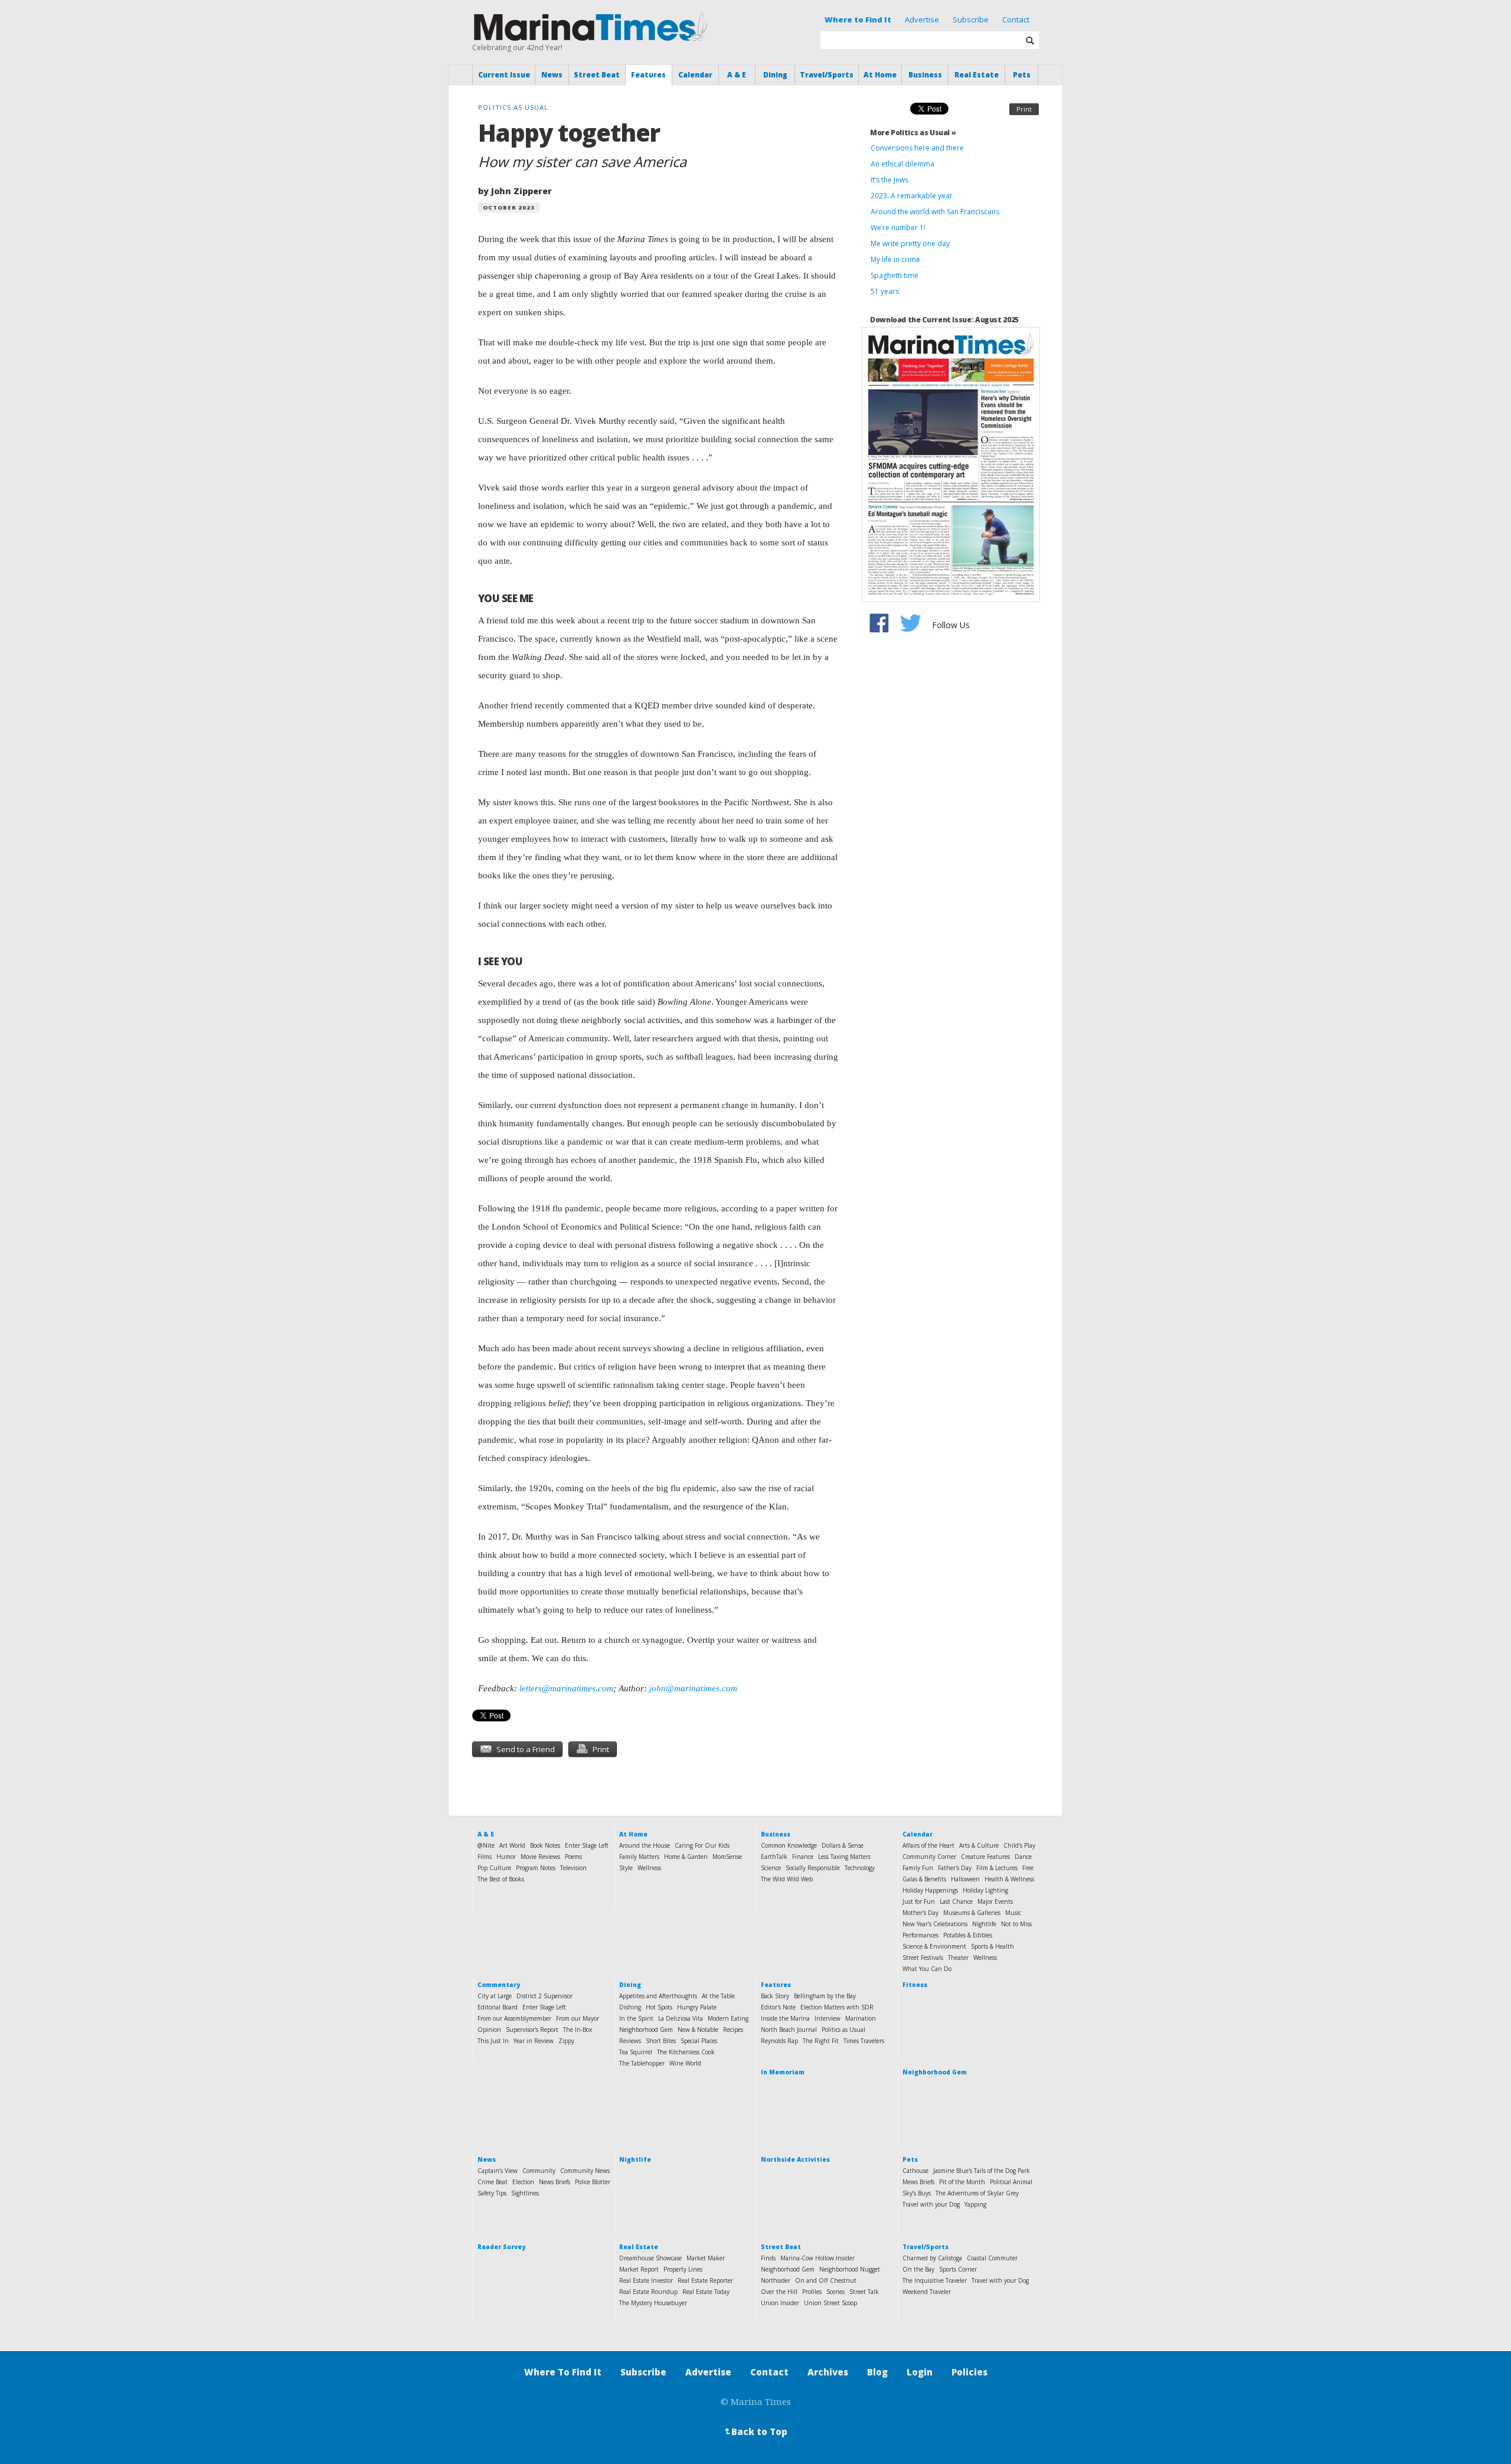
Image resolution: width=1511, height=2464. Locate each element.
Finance (803, 1857)
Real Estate (977, 75)
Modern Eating (728, 2018)
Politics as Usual (843, 2030)
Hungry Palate (697, 2007)
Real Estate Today (706, 2292)
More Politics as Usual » (913, 133)
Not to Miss (1016, 1924)
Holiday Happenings (930, 1890)
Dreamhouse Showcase (650, 2258)
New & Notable (698, 2030)
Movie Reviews (540, 1857)
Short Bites (661, 2041)
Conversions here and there (917, 148)
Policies (969, 2372)
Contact (1016, 19)
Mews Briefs (918, 2182)
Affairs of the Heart (928, 1845)
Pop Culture (494, 1868)
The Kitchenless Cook (686, 2052)
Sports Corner (958, 2269)
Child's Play (1019, 1845)
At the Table (718, 1996)
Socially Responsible (813, 1868)
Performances (920, 1935)
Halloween (965, 1879)
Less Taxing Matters (844, 1857)
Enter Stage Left (587, 1845)
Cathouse (915, 2171)
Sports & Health (992, 1946)
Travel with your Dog (931, 2204)
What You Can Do (927, 1969)
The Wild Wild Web (787, 1879)
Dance (1023, 1857)
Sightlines (525, 2193)
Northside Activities (795, 2159)
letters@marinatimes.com (566, 1688)
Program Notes (536, 1868)
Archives (828, 2372)
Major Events (995, 1901)
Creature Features (985, 1857)
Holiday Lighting (985, 1890)
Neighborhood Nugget (850, 2269)
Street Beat (597, 75)
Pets (1022, 75)
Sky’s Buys (917, 2193)
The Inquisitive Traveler (935, 2280)
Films (485, 1857)
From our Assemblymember (514, 2018)
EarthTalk (774, 1857)
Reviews (630, 2041)
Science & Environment (934, 1946)
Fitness (915, 1985)
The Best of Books (501, 1879)
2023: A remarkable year (912, 196)
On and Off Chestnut (826, 2280)
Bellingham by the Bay (825, 1996)
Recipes (733, 2030)
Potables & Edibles (968, 1935)
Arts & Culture (979, 1845)
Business (925, 75)
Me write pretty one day (910, 244)
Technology (860, 1868)
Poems (573, 1857)
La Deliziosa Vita (681, 2018)
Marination (861, 2018)
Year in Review (534, 2041)
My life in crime (895, 259)
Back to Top (755, 2432)
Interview (828, 2018)
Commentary (499, 1985)
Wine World (685, 2063)
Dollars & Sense (843, 1845)
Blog (877, 2372)
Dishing (630, 2007)
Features (648, 75)
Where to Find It (858, 19)
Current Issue (504, 75)
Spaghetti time (895, 275)
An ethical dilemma (902, 164)
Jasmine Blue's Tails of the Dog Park (982, 2171)
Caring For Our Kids (702, 1845)
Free (1028, 1868)
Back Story (775, 1996)
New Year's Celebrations (935, 1924)
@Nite (486, 1845)
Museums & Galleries (972, 1913)
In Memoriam (783, 2072)
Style (626, 1868)
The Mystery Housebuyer (653, 2303)
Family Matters (639, 1857)
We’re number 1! (898, 228)
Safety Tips (492, 2193)
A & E (737, 75)
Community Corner (929, 1857)
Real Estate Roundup (648, 2292)
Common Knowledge (789, 1845)
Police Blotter (593, 2182)
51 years (885, 291)
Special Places (699, 2041)
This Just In (493, 2041)
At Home (880, 75)
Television (573, 1868)
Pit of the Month (962, 2182)
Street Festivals (923, 1958)
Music (1013, 1913)
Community (539, 2171)
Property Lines (683, 2269)
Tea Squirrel (636, 2052)
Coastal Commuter (992, 2258)
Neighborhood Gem (646, 2030)
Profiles (812, 2292)
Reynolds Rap (779, 2041)
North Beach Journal (789, 2030)
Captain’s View (498, 2171)
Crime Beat (493, 2182)
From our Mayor (578, 2018)
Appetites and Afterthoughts (658, 1996)
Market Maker (706, 2258)
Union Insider (780, 2303)
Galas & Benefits (924, 1879)
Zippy (566, 2041)
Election (523, 2182)
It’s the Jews (889, 180)
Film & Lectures (997, 1868)
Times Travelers (864, 2041)
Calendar (695, 75)
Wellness (649, 1868)
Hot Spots (659, 2007)
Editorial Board (498, 2007)
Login (920, 2372)
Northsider (776, 2280)
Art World (512, 1845)
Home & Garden (686, 1857)
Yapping (975, 2204)
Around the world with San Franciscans (935, 212)
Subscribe (971, 19)
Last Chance (956, 1901)
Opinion (489, 2030)
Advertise (922, 19)
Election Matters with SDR (837, 2007)
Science (771, 1868)
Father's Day (955, 1868)
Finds (768, 2258)
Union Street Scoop (830, 2303)
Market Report (639, 2269)
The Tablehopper (642, 2063)
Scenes (835, 2292)
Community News (585, 2171)
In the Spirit (636, 2018)
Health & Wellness (1009, 1879)
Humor (506, 1857)
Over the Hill (779, 2292)
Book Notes (545, 1845)
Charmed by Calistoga (932, 2258)
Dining (775, 75)
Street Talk (864, 2292)
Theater (958, 1958)
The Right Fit (821, 2041)
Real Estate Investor (646, 2280)
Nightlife (984, 1924)
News (552, 75)
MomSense (727, 1857)
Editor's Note (778, 2007)
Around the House (645, 1845)
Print (1024, 109)
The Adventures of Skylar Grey (977, 2193)
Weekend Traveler (927, 2292)
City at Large (495, 1996)
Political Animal (1011, 2182)
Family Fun (918, 1868)
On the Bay (918, 2269)
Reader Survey (501, 2247)
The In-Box (578, 2030)
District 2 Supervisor (544, 1996)
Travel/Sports (827, 75)
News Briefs (555, 2182)
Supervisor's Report (532, 2030)
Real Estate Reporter (705, 2280)
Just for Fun (919, 1901)
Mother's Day (920, 1913)
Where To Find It (563, 2372)
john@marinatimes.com (693, 1688)
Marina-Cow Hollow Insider (817, 2258)
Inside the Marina (785, 2018)
